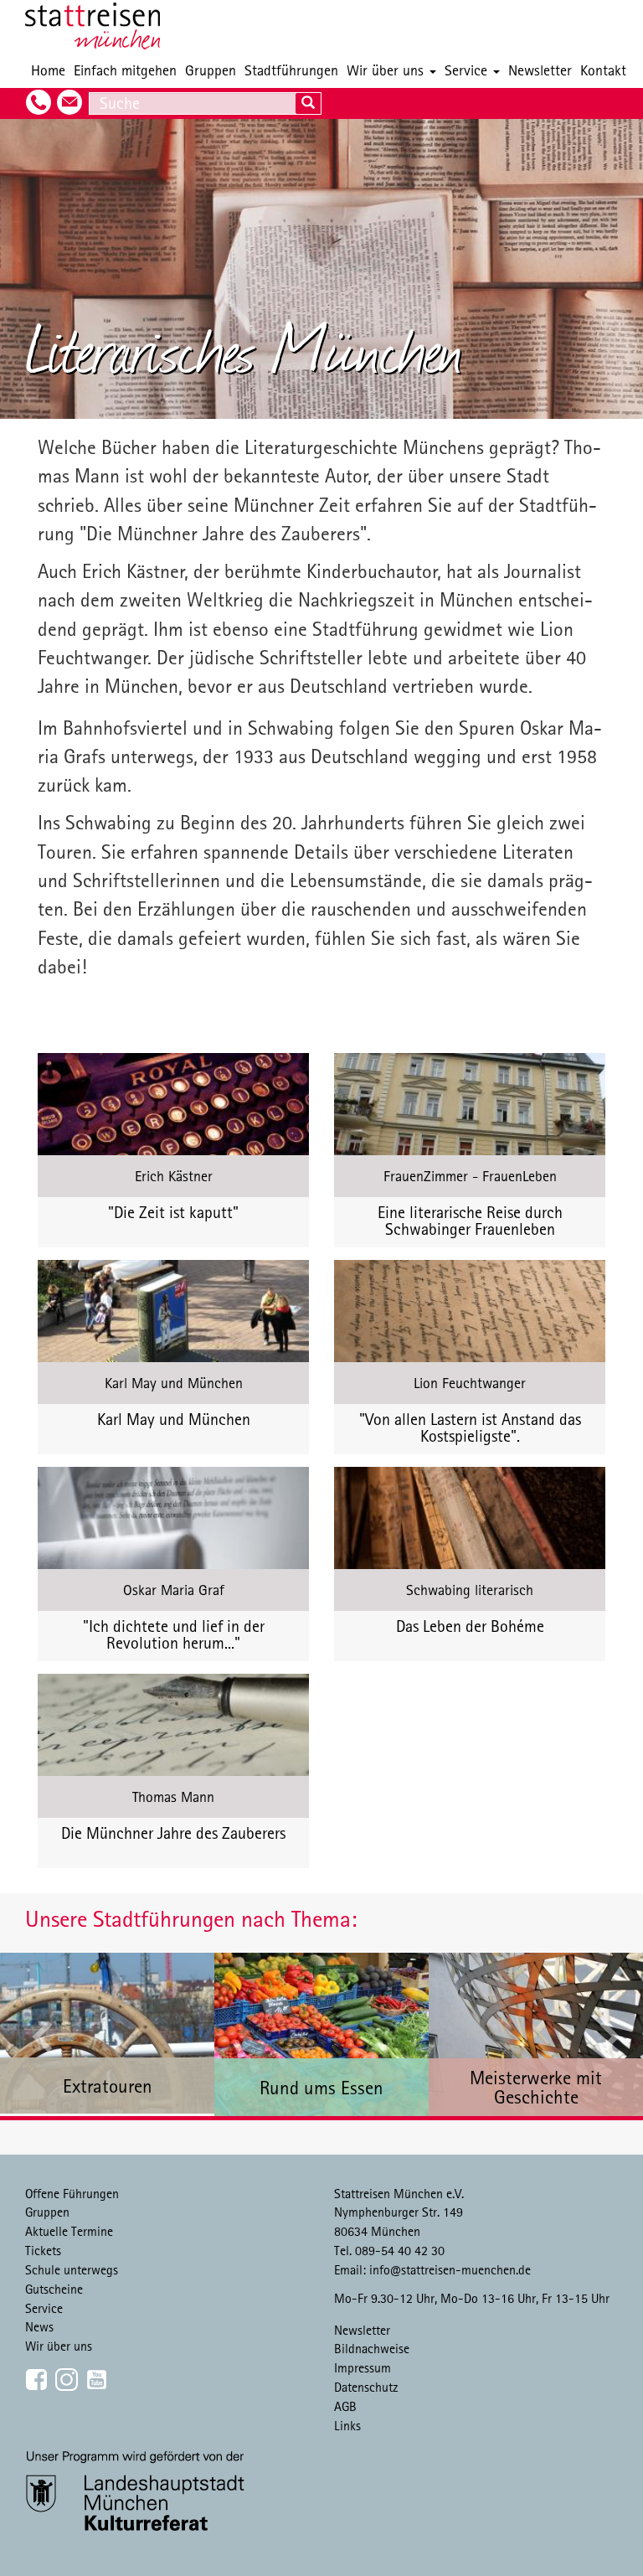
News (39, 2326)
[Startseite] (99, 26)
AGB (345, 2406)
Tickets (43, 2250)
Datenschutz (366, 2387)
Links (347, 2425)
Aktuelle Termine (69, 2231)
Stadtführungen (291, 70)
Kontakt (603, 70)
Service (468, 70)
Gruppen (211, 70)
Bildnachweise (372, 2348)
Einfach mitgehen (125, 70)
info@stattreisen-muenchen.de (450, 2269)
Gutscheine (54, 2289)
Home (48, 70)
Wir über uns (387, 70)
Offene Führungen (72, 2193)
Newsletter (540, 70)
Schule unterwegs (72, 2269)
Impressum (363, 2367)
